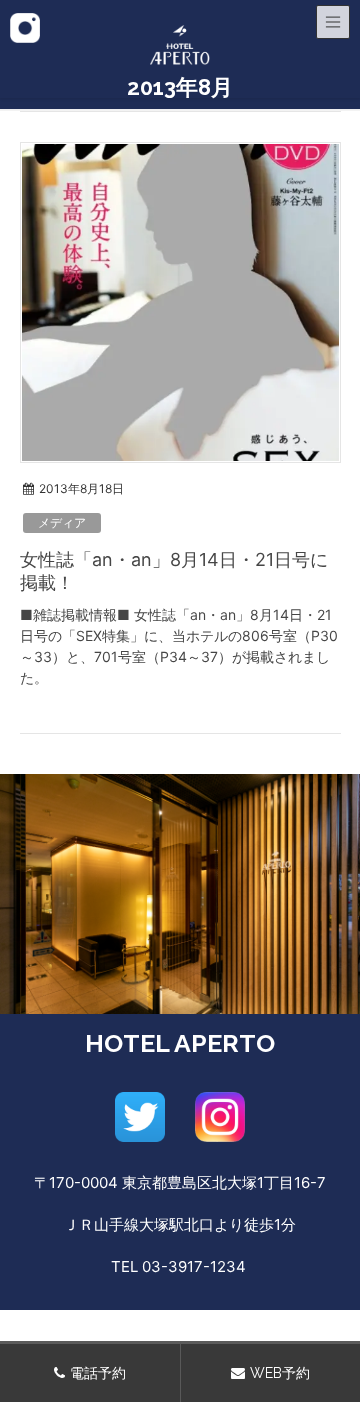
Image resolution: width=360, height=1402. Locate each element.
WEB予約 (280, 1373)
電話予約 (98, 1373)
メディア (62, 522)
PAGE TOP (332, 1344)
